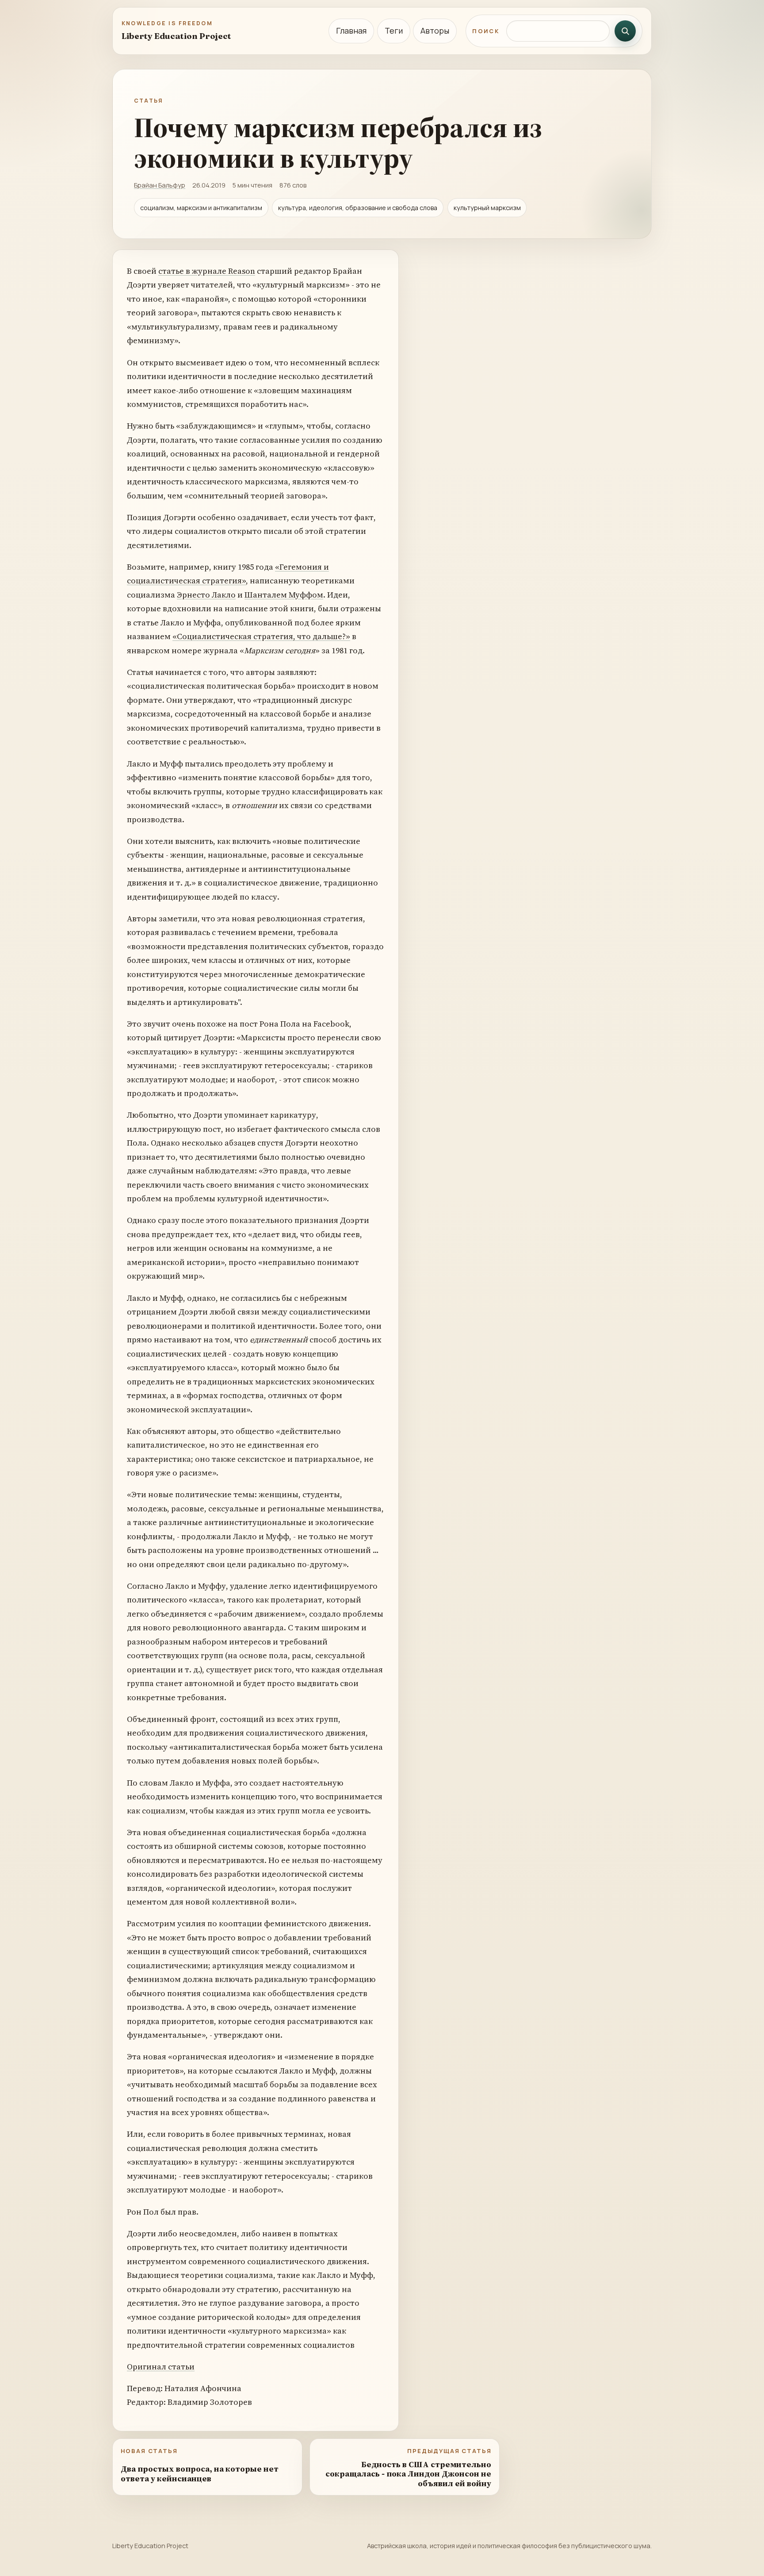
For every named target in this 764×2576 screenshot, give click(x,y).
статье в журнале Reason (207, 271)
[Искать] (625, 31)
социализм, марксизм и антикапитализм (201, 208)
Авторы (435, 31)
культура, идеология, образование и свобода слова (358, 208)
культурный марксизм (487, 208)
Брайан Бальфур (160, 185)
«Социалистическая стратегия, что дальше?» (261, 636)
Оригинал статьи (161, 2367)
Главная (351, 31)
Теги (394, 31)
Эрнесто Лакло (206, 595)
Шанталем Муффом (284, 595)
